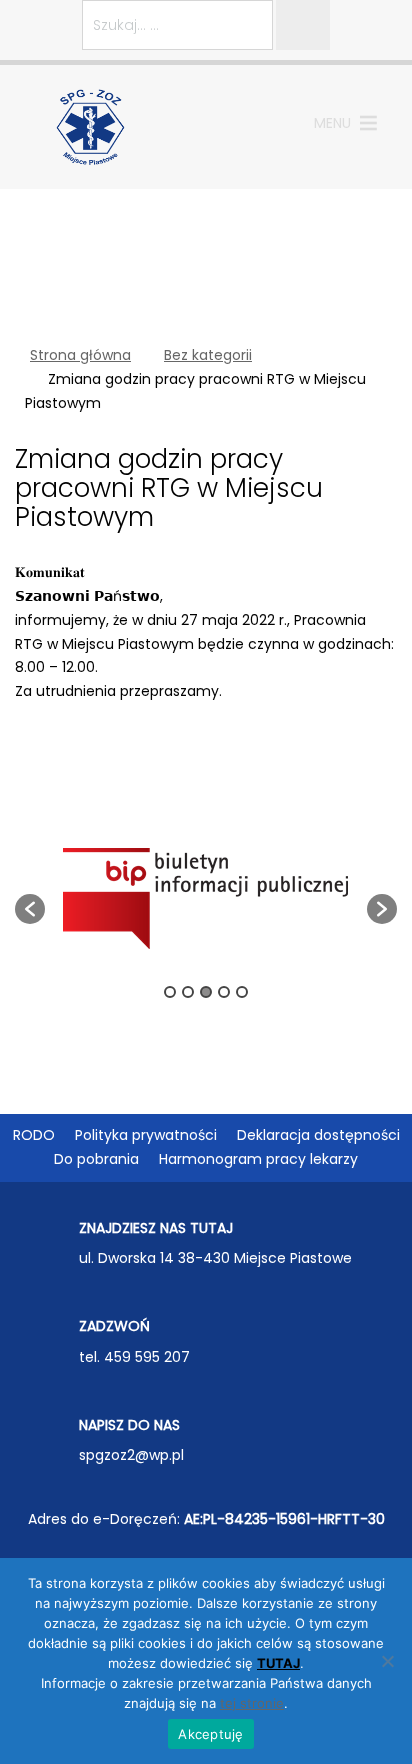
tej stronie (252, 1703)
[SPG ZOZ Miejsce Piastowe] (91, 126)
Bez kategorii (208, 355)
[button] (332, 123)
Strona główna (80, 355)
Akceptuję (210, 1734)
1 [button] (170, 992)
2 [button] (188, 992)
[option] (206, 899)
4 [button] (224, 992)
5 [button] (242, 992)
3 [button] (206, 992)
